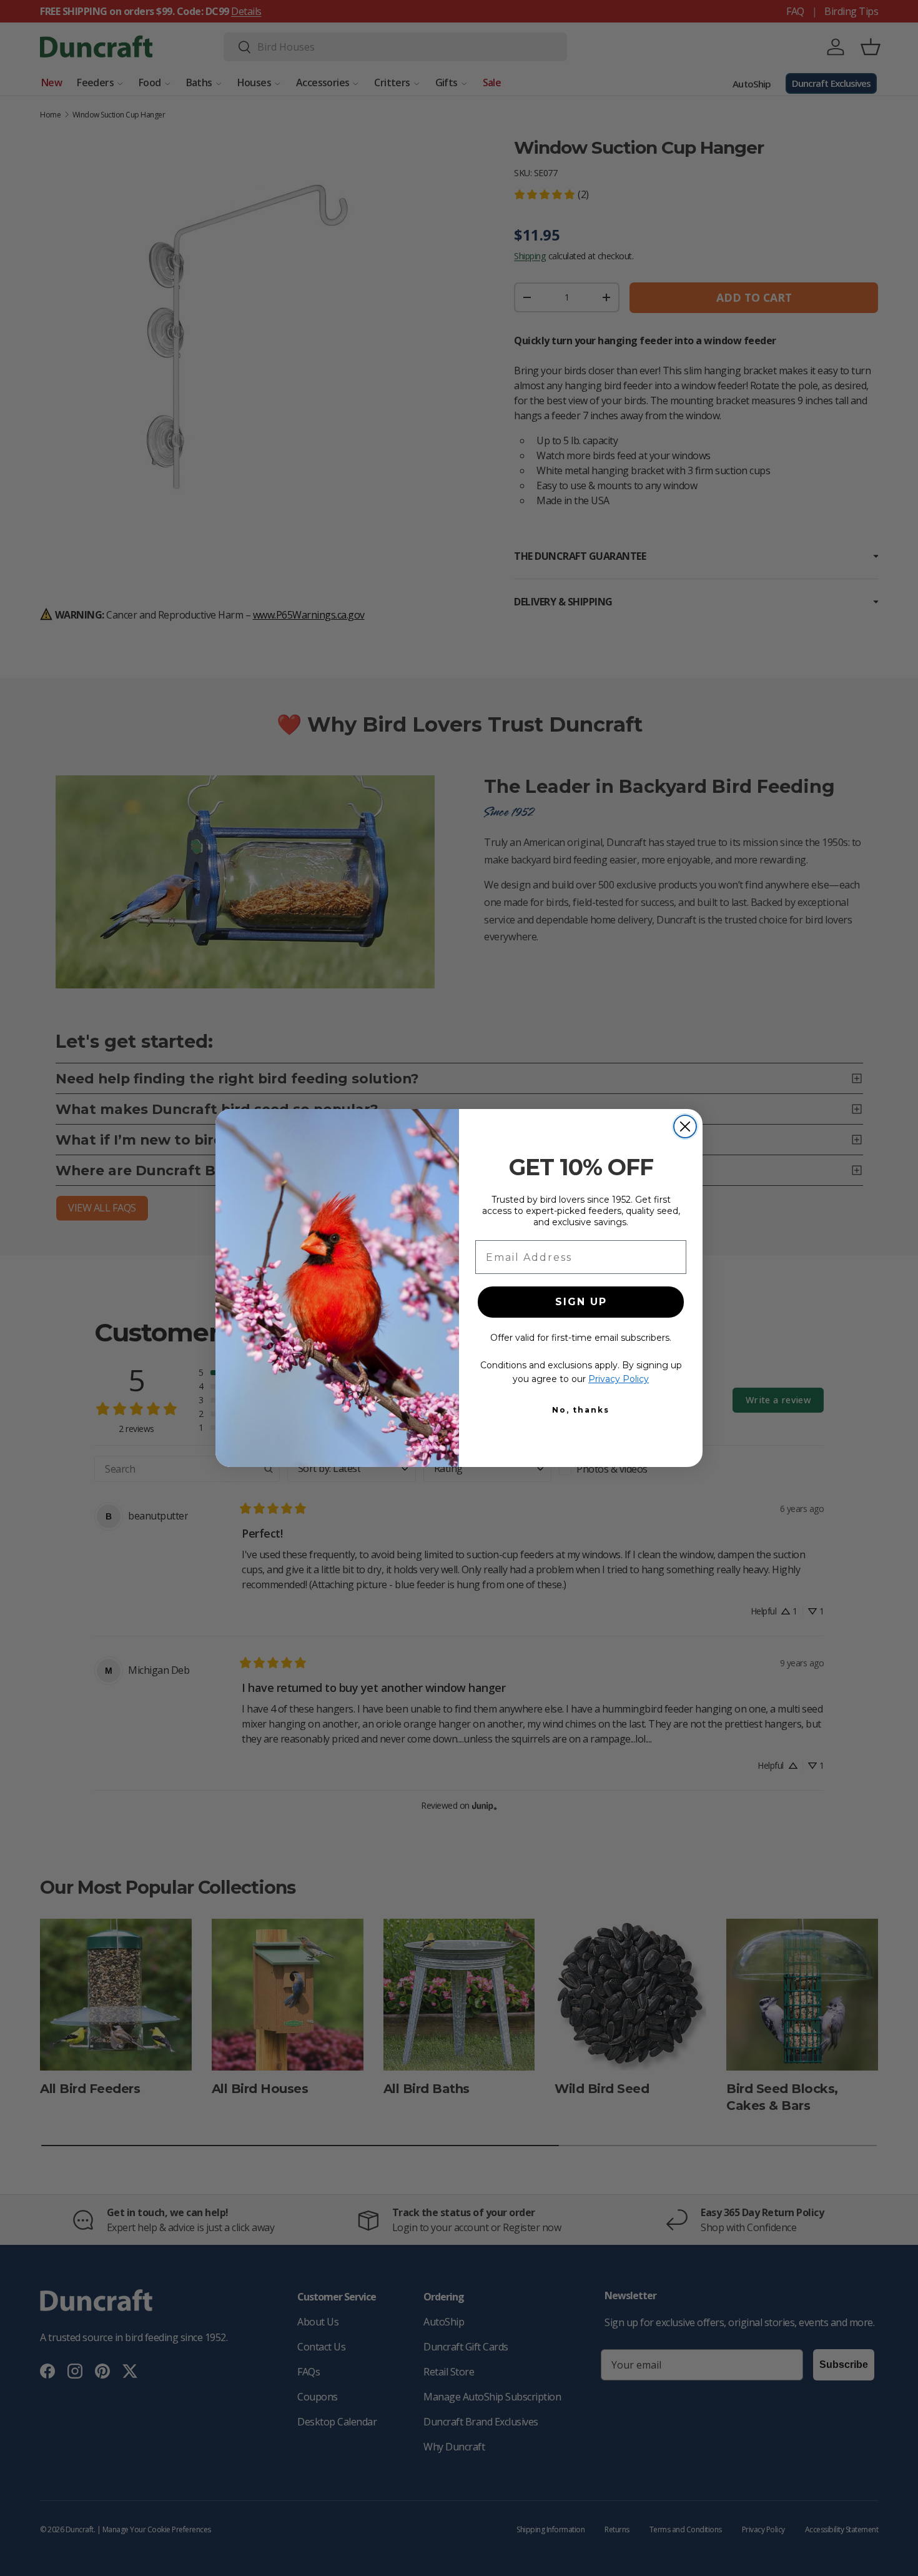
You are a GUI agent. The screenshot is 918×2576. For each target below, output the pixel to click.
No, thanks (581, 1410)
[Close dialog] (685, 1126)
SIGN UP (581, 1302)
